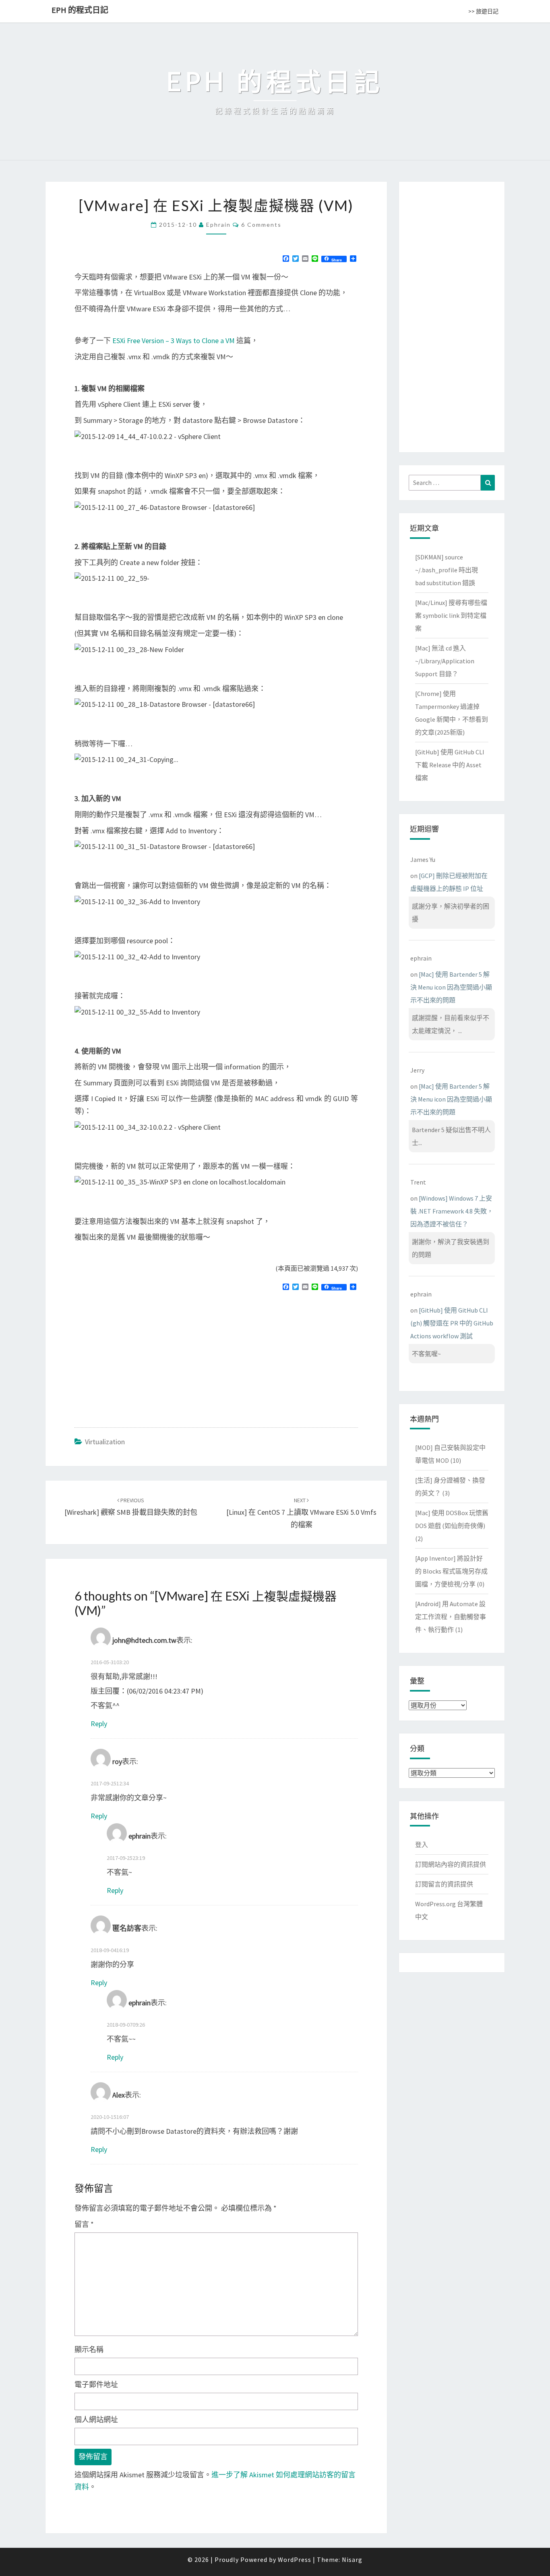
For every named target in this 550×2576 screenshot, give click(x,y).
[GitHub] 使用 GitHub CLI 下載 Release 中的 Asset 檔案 (450, 765)
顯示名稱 (89, 2349)
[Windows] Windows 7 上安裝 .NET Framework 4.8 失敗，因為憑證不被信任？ (452, 1211)
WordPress (295, 2559)
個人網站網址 (96, 2420)
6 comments (261, 225)
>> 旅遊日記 (483, 11)
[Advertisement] (142, 1356)
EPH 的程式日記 (80, 10)
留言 (84, 2224)
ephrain (218, 225)
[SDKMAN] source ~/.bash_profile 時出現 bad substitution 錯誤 (447, 570)
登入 (422, 1845)
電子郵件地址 (96, 2384)
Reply (99, 1724)
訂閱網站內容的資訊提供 (451, 1864)
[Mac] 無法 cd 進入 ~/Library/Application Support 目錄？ (445, 661)
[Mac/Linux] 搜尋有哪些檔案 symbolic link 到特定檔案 (451, 615)
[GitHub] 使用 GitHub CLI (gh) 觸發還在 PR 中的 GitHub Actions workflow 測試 (452, 1323)
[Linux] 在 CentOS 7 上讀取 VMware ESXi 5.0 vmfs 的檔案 (301, 1513)
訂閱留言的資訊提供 (444, 1884)
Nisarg (352, 2559)
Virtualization (105, 1442)
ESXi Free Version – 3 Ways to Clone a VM (174, 341)
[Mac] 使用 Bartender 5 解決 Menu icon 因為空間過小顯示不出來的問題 (451, 987)
